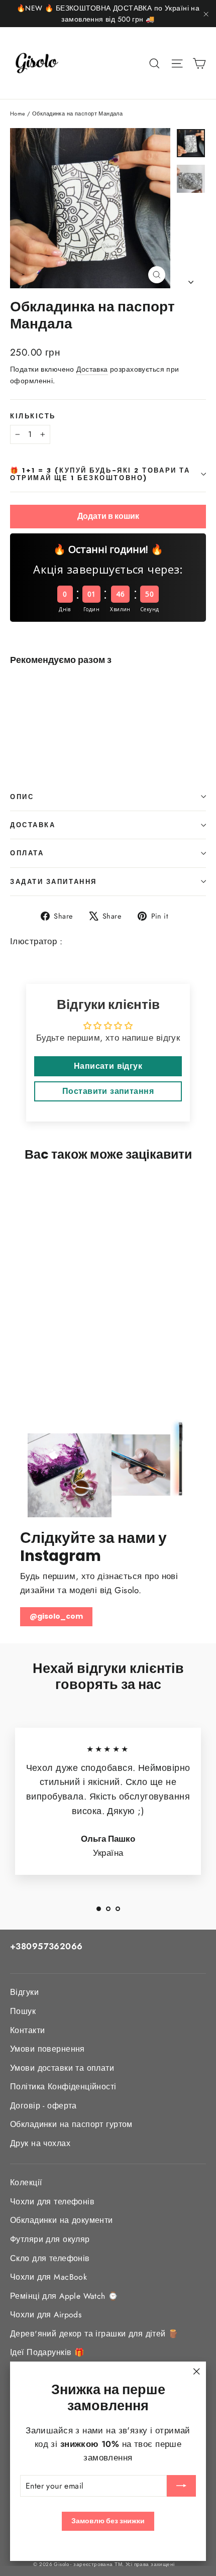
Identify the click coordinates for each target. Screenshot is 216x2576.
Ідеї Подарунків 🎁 (47, 2352)
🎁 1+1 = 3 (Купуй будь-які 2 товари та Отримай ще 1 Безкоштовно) (100, 474)
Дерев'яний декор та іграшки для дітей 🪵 (94, 2334)
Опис (22, 797)
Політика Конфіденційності (63, 2087)
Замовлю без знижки (108, 2521)
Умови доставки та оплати (62, 2068)
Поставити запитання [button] (108, 1091)
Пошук (23, 2011)
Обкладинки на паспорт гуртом (71, 2124)
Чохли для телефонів (52, 2202)
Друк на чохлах (40, 2143)
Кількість (33, 416)
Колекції (26, 2182)
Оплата (27, 853)
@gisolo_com (56, 1616)
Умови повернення (47, 2049)
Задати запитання (53, 882)
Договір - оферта (43, 2106)
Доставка (92, 369)
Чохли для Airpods (46, 2315)
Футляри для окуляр (50, 2239)
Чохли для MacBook (48, 2277)
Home (18, 114)
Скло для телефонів (50, 2258)
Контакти (27, 2030)
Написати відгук (108, 1066)
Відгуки (24, 1992)
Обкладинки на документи (62, 2220)
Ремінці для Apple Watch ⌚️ (64, 2296)
